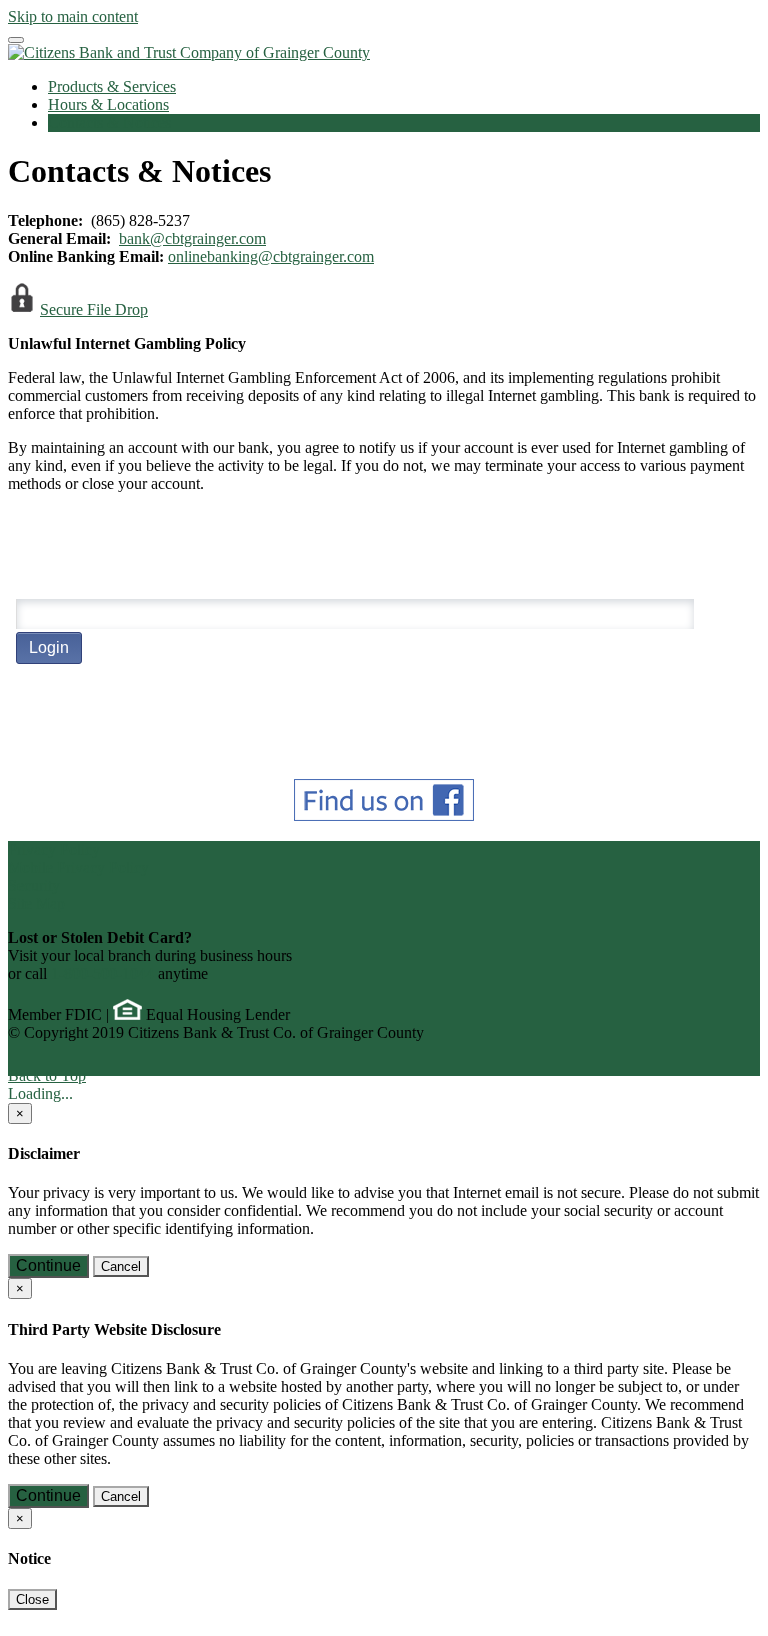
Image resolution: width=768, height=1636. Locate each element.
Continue (48, 1265)
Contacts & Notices (109, 122)
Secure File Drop (94, 309)
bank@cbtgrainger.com (192, 238)
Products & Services (112, 86)
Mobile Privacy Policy (78, 867)
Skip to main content (73, 16)
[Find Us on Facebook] (384, 815)
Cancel (121, 1266)
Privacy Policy (54, 849)
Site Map (36, 903)
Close (32, 1599)
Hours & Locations (108, 104)
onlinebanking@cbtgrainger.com (271, 256)
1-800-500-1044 (102, 973)
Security (34, 885)
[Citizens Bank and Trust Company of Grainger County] (189, 52)
